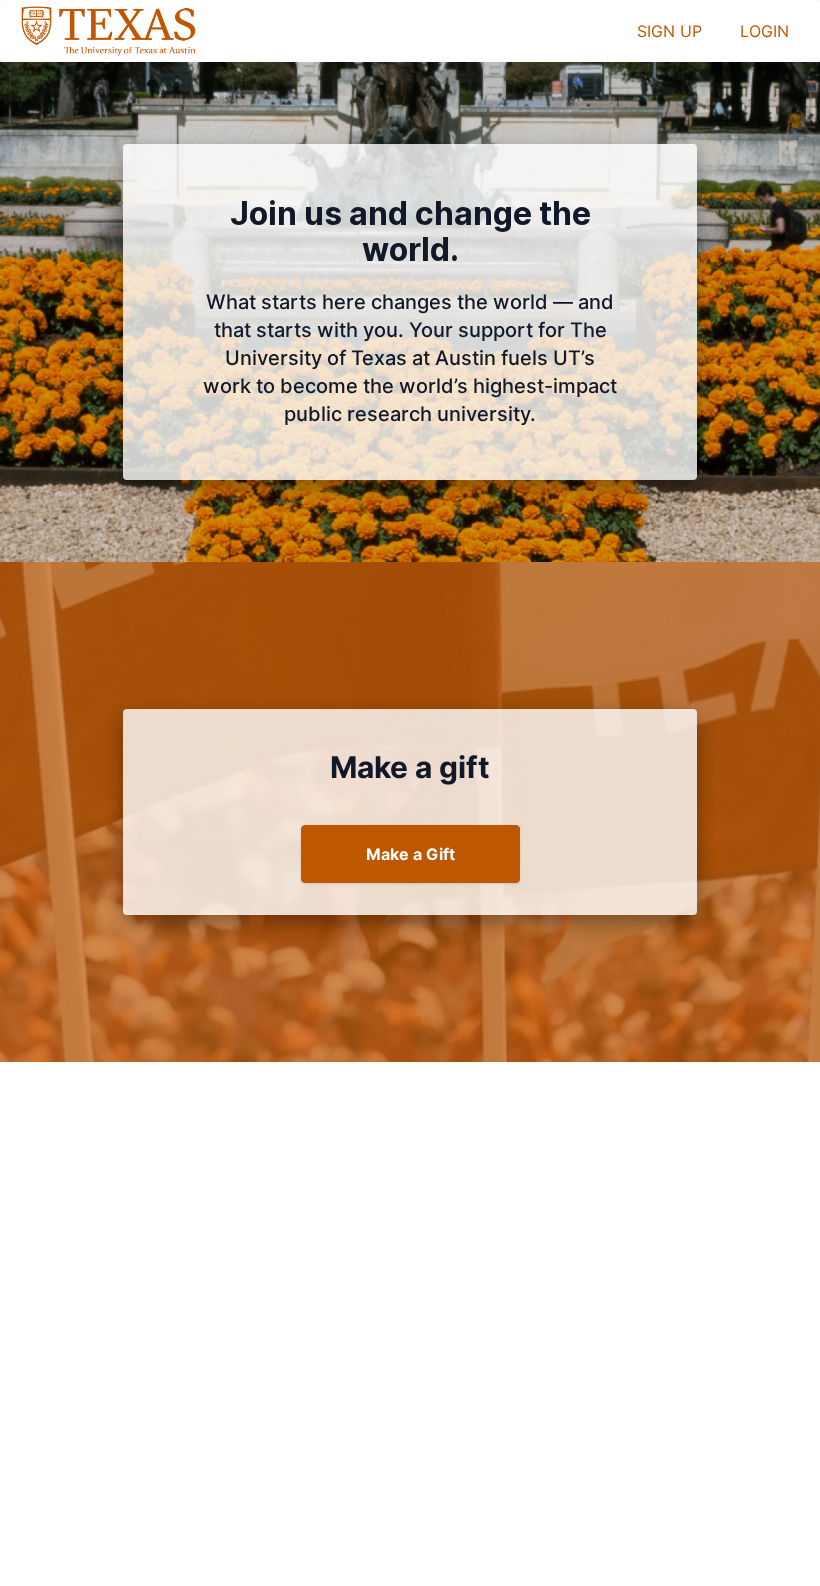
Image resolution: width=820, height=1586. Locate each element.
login (764, 31)
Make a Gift (410, 854)
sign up (669, 31)
